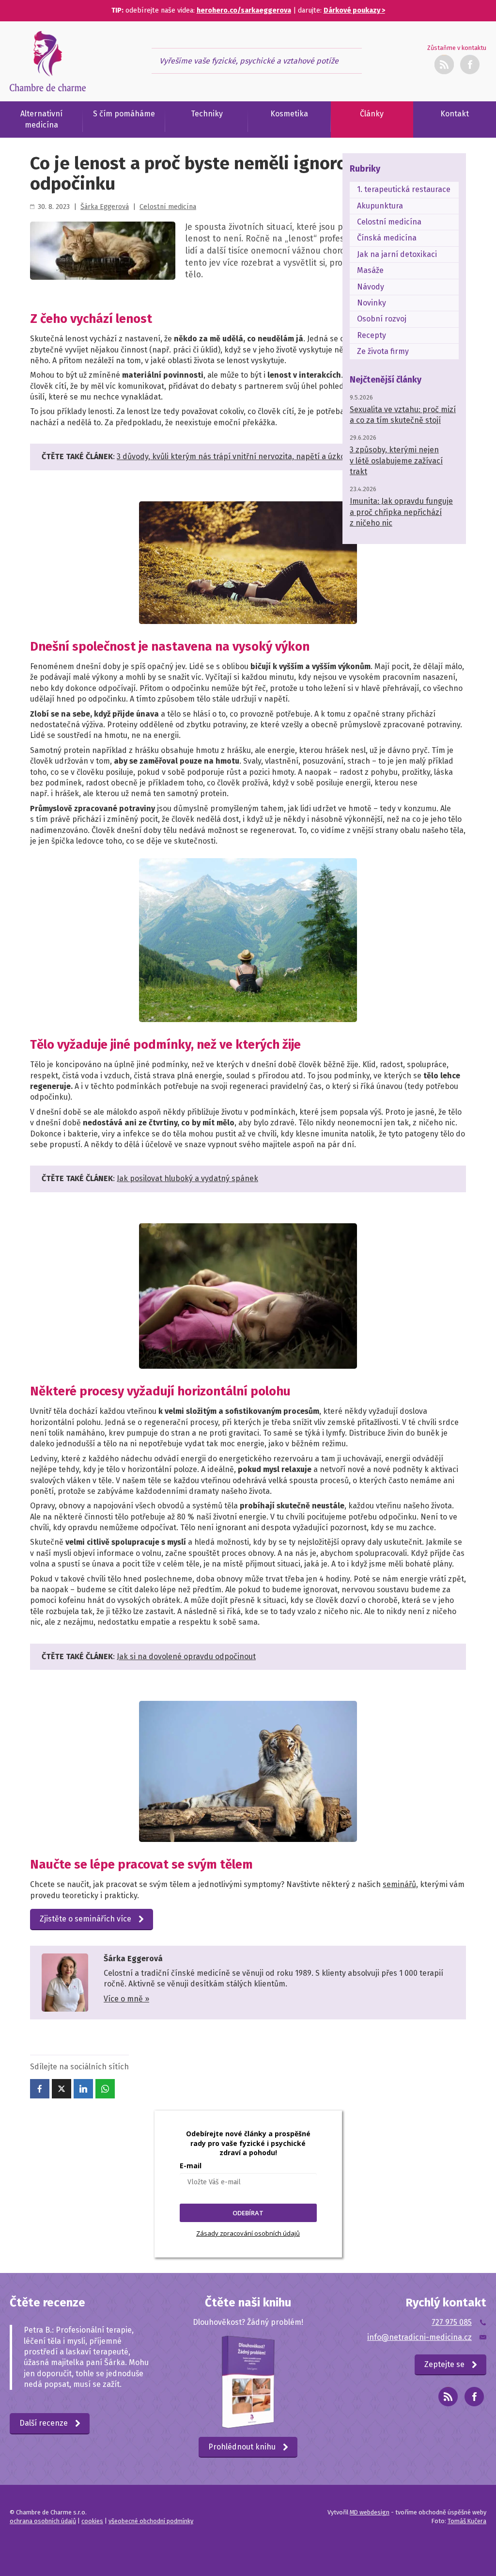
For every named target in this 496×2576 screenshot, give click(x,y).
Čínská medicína (387, 238)
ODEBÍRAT (248, 2213)
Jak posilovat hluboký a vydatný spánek (187, 1178)
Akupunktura (380, 206)
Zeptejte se (444, 2364)
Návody (371, 287)
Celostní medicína (168, 207)
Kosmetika (289, 114)
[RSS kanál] (444, 64)
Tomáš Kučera (467, 2521)
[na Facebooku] (474, 2397)
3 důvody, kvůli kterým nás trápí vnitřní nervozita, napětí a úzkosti (235, 456)
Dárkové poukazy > (354, 10)
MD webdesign (370, 2512)
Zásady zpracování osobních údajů (248, 2233)
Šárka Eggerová (105, 207)
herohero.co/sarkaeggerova (244, 10)
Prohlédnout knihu (242, 2447)
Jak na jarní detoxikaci (397, 254)
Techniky (207, 114)
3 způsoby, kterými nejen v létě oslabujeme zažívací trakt (396, 461)
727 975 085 (452, 2322)
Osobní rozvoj (382, 319)
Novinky (372, 303)
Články (372, 114)
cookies (92, 2521)
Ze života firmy (383, 351)
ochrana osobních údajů (43, 2521)
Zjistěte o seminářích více (85, 1919)
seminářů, (400, 1884)
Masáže (370, 270)
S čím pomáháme (124, 114)
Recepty (372, 335)
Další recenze (44, 2423)
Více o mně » (126, 1999)
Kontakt (455, 114)
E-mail (191, 2166)
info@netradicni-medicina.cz (419, 2337)
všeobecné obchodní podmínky (151, 2521)
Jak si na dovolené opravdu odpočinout (186, 1656)
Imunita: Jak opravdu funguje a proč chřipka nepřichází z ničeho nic (401, 512)
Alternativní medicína (41, 119)
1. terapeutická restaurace (404, 189)
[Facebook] (470, 64)
